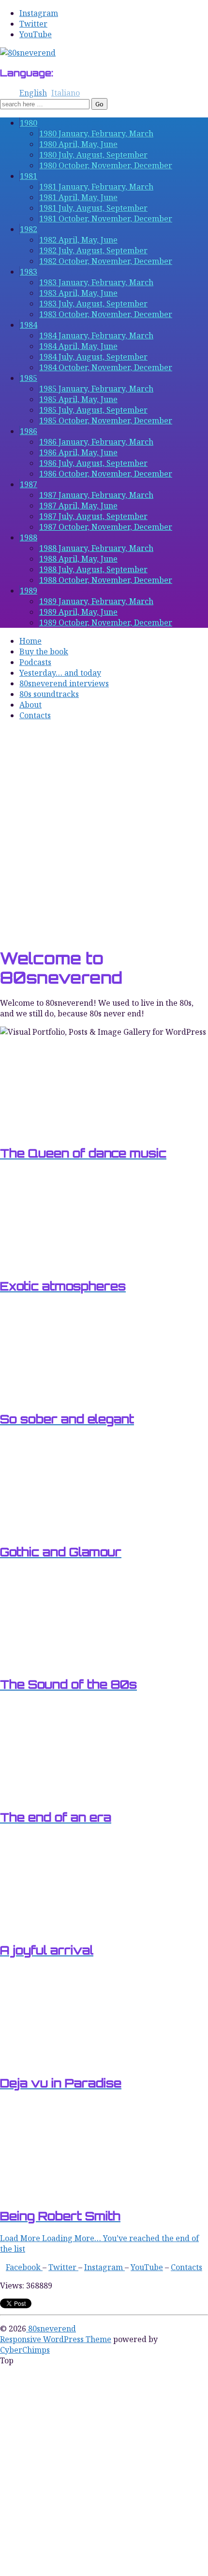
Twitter (33, 24)
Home (30, 641)
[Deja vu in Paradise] (48, 2061)
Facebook (24, 2267)
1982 (29, 229)
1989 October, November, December (106, 622)
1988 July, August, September (93, 569)
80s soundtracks (49, 694)
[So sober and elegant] (48, 1397)
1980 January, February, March (96, 133)
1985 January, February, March (96, 389)
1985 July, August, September (93, 410)
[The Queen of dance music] (48, 1131)
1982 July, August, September (93, 250)
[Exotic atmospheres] (48, 1264)
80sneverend (51, 2329)
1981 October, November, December (106, 218)
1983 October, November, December (106, 314)
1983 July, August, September (93, 304)
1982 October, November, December (106, 261)
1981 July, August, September (93, 208)
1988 (29, 537)
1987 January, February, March (96, 495)
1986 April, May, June (78, 452)
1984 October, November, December (106, 367)
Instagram (39, 13)
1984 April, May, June (78, 346)
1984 (29, 325)
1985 (29, 378)
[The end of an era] (48, 1795)
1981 (29, 176)
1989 (29, 591)
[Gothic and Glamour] (48, 1530)
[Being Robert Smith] (48, 2194)
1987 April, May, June (78, 506)
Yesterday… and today (60, 673)
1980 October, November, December (106, 165)
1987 (29, 484)
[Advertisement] (104, 834)
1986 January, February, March (96, 442)
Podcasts (35, 662)
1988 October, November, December (106, 580)
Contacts (35, 715)
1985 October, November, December (106, 420)
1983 (29, 272)
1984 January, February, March (96, 335)
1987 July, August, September (93, 516)
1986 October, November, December (106, 474)
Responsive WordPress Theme (56, 2339)
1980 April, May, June (78, 144)
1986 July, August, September (93, 463)
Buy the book (44, 651)
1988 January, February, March (96, 548)
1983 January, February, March (96, 282)
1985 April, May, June (78, 399)
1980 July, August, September (93, 155)
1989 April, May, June (78, 612)
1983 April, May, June (78, 293)
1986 (29, 431)
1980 (29, 123)
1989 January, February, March (96, 601)
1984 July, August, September (93, 357)
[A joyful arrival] (48, 1928)
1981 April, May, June (78, 197)
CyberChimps (25, 2350)
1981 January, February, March (96, 187)
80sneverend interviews (64, 683)
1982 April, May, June (78, 240)
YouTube (36, 34)
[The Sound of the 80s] (48, 1663)
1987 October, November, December (106, 527)
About (30, 705)
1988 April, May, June (78, 559)
